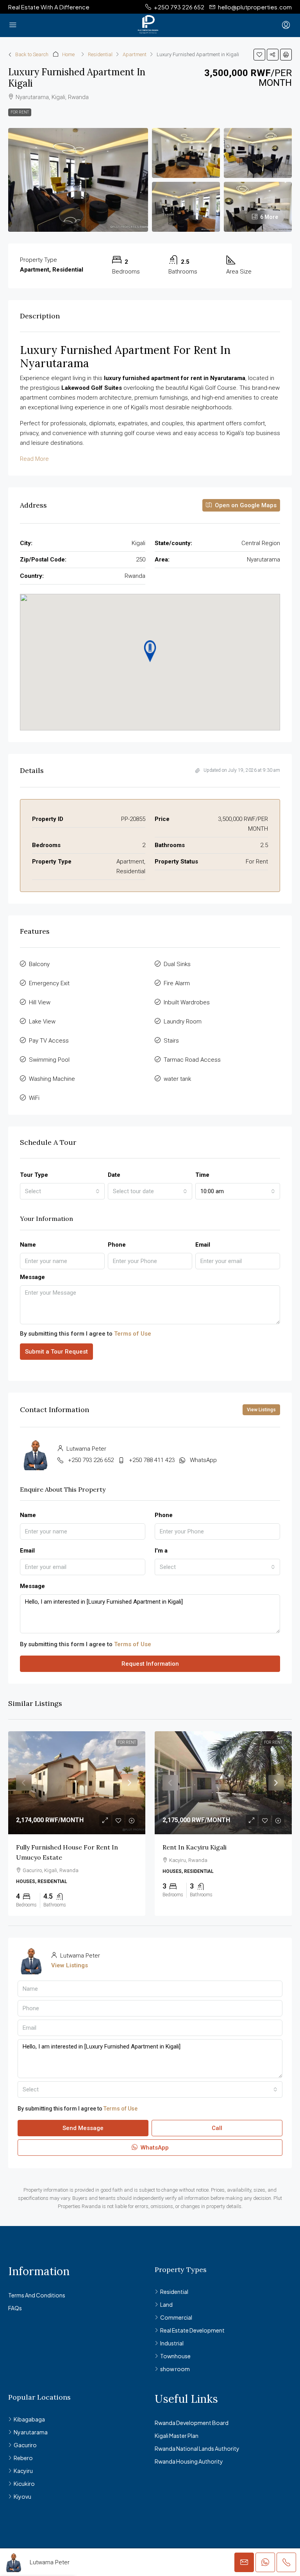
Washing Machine (52, 1079)
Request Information (150, 1664)
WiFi (34, 1098)
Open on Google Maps (245, 505)
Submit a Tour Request (56, 1352)
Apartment (135, 54)
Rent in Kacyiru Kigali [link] (195, 1847)
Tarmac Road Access (192, 1060)
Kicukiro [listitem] (24, 2484)
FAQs (15, 2308)
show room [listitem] (175, 2369)
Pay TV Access (49, 1041)
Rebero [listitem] (23, 2458)
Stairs (171, 1041)
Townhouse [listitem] (175, 2356)
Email (203, 1245)
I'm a (161, 1551)
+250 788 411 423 (152, 1460)
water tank (177, 1079)
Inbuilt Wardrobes (187, 1002)
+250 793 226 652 (91, 1460)
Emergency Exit (49, 983)
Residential (100, 54)
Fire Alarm (177, 983)
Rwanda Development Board (192, 2423)
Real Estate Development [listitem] (192, 2330)
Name (28, 1245)
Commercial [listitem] (176, 2317)
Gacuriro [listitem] (25, 2445)
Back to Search (32, 54)
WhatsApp (203, 1460)
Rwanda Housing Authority (189, 2461)
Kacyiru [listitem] (23, 2471)
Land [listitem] (166, 2304)
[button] (259, 55)
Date (114, 1175)
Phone (117, 1245)
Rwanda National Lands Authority (197, 2448)
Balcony (39, 964)
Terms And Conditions (37, 2295)
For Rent (20, 112)
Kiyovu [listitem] (22, 2496)
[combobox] (62, 1191)
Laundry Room (183, 1022)
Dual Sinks (177, 964)
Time (202, 1175)
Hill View (40, 1002)
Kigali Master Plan (177, 2436)
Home (68, 54)
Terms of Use (133, 1334)
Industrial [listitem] (172, 2343)
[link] (77, 1783)
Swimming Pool (49, 1060)
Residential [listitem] (174, 2292)
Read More (34, 459)
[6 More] (258, 206)
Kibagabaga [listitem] (29, 2419)
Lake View (42, 1022)
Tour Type (34, 1175)
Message (32, 1277)
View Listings (261, 1410)
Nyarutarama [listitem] (31, 2432)
